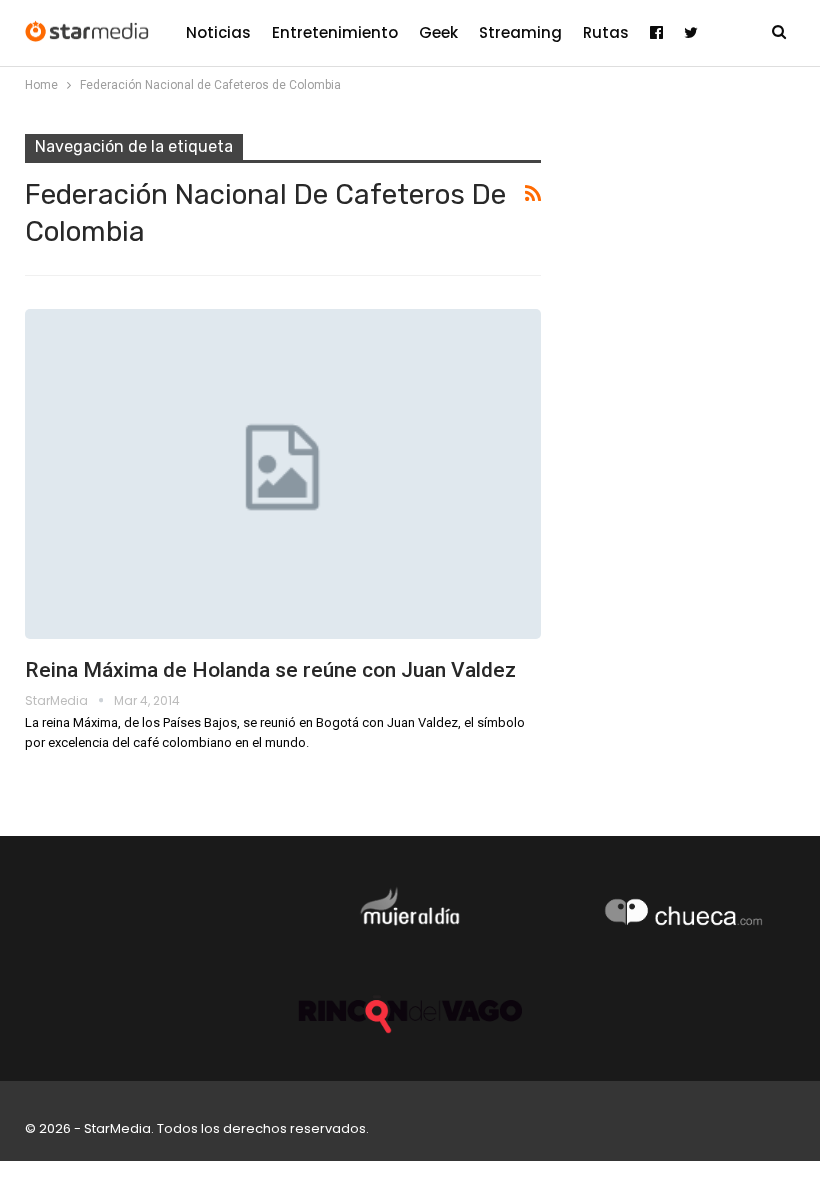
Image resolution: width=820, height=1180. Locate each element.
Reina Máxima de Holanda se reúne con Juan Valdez (270, 670)
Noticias (218, 32)
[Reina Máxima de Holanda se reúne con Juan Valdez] (283, 474)
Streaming (520, 32)
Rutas (606, 32)
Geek (438, 32)
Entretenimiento (335, 32)
